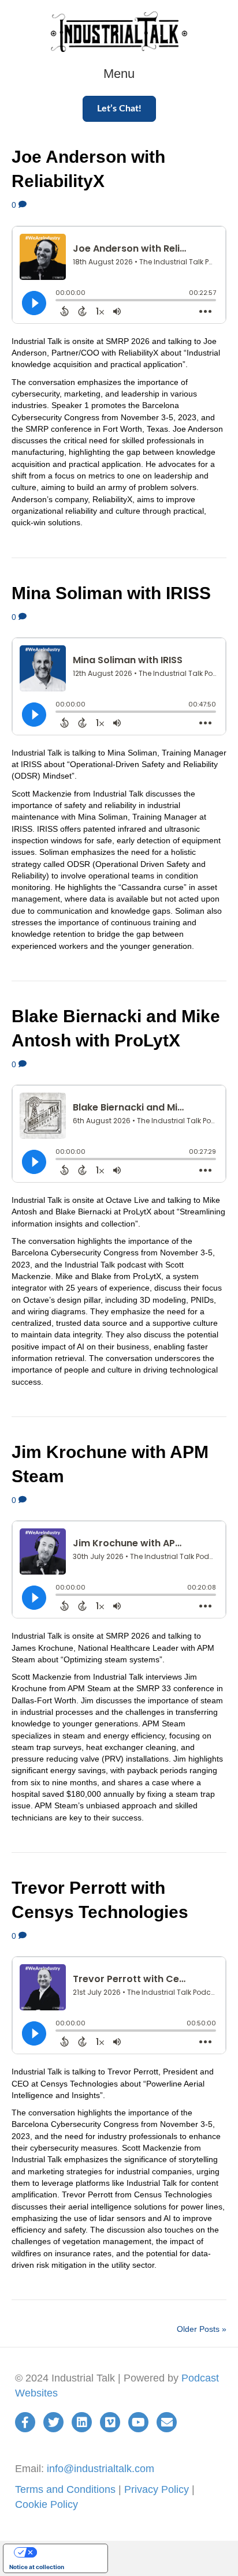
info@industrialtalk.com (101, 2469)
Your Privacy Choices (67, 2552)
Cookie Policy (47, 2504)
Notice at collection (37, 2567)
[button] (119, 109)
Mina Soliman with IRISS (111, 593)
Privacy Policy (157, 2489)
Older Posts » (202, 2329)
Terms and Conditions (65, 2489)
